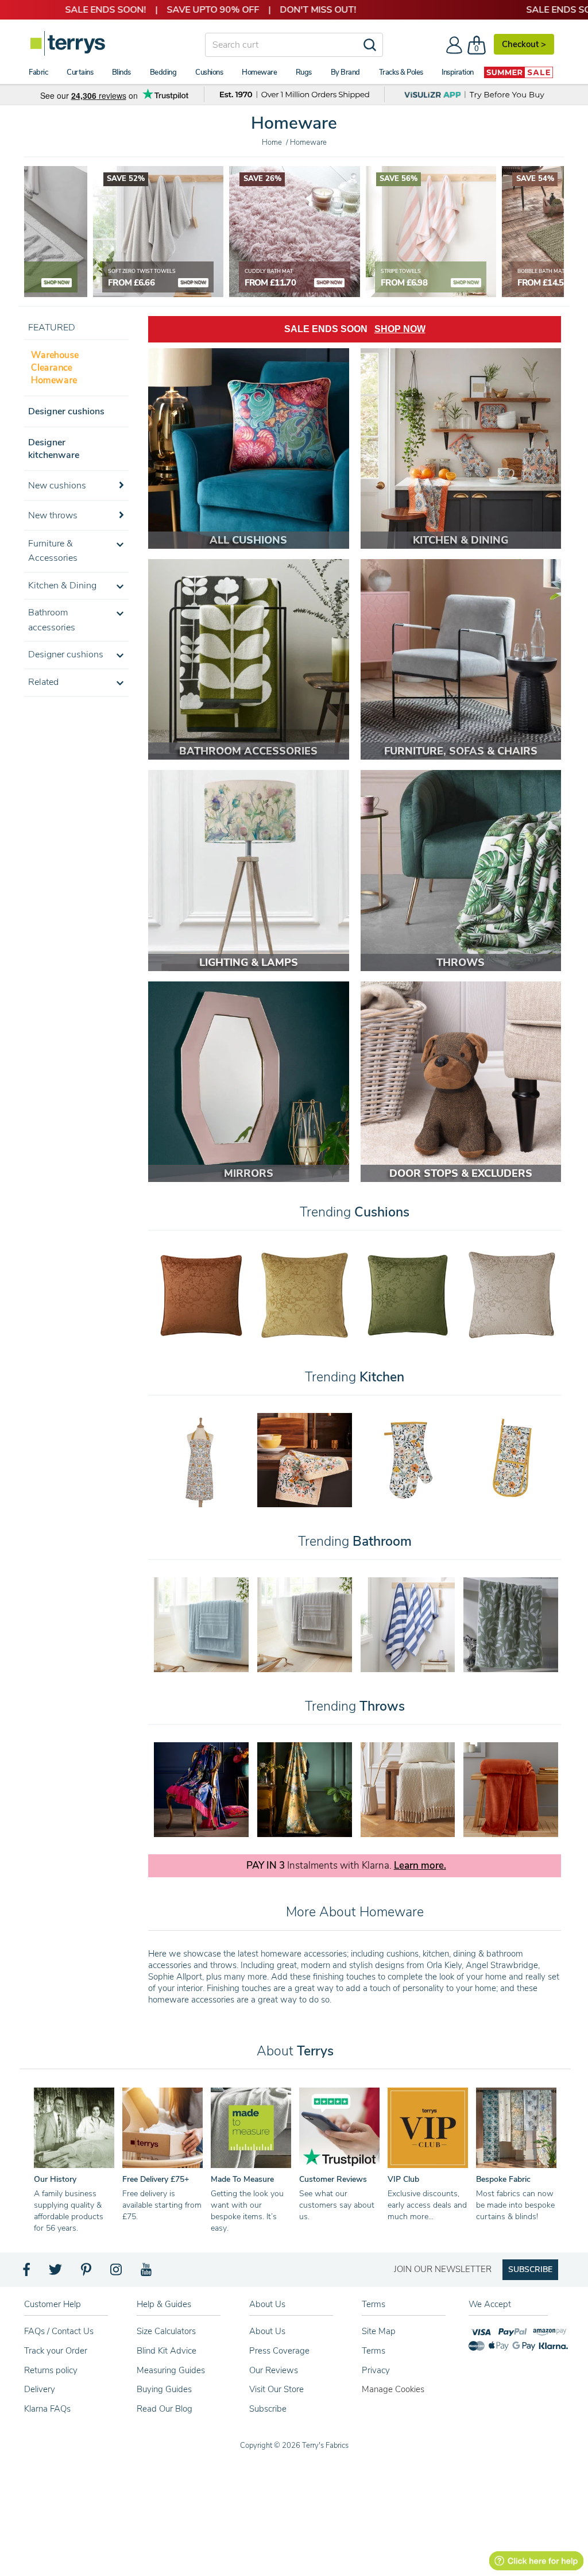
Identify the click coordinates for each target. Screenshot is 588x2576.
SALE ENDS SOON (355, 329)
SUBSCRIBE (530, 2269)
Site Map (379, 2331)
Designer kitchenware (54, 449)
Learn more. (420, 1866)
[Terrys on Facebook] (27, 2273)
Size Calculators (166, 2331)
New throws (53, 515)
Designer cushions (66, 411)
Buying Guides (164, 2389)
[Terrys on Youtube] (147, 2273)
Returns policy (51, 2370)
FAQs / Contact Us (59, 2331)
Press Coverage (279, 2351)
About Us (267, 2331)
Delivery (40, 2389)
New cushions (57, 486)
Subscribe (268, 2409)
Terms (374, 2351)
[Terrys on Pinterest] (87, 2273)
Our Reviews (274, 2370)
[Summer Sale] (519, 72)
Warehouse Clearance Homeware (54, 367)
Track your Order (56, 2351)
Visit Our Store (276, 2389)
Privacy (376, 2370)
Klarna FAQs (47, 2409)
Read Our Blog (165, 2409)
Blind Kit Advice (167, 2351)
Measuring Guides (171, 2370)
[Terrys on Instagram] (117, 2273)
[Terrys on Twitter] (56, 2273)
